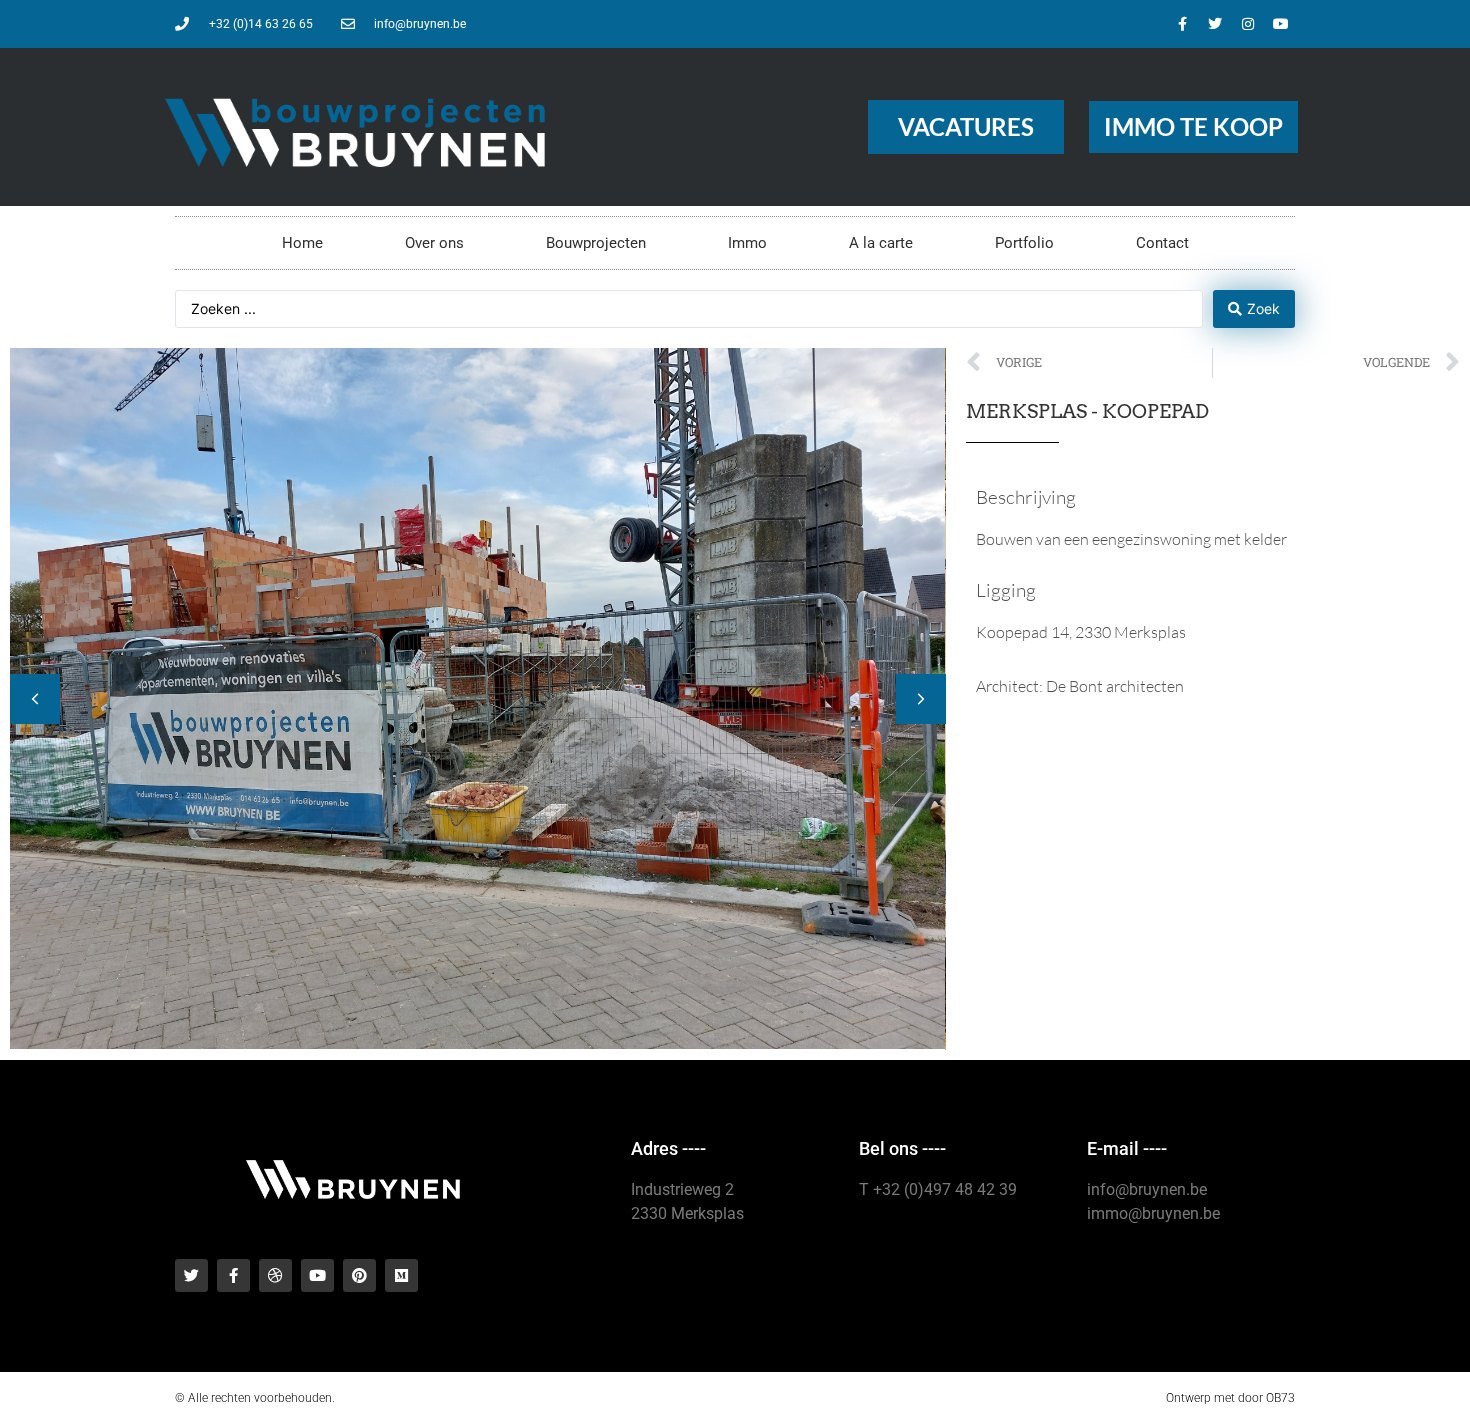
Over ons (434, 243)
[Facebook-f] (1182, 24)
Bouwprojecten (596, 243)
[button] (921, 699)
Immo (747, 243)
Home (302, 243)
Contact (1162, 243)
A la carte (881, 243)
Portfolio (1024, 243)
